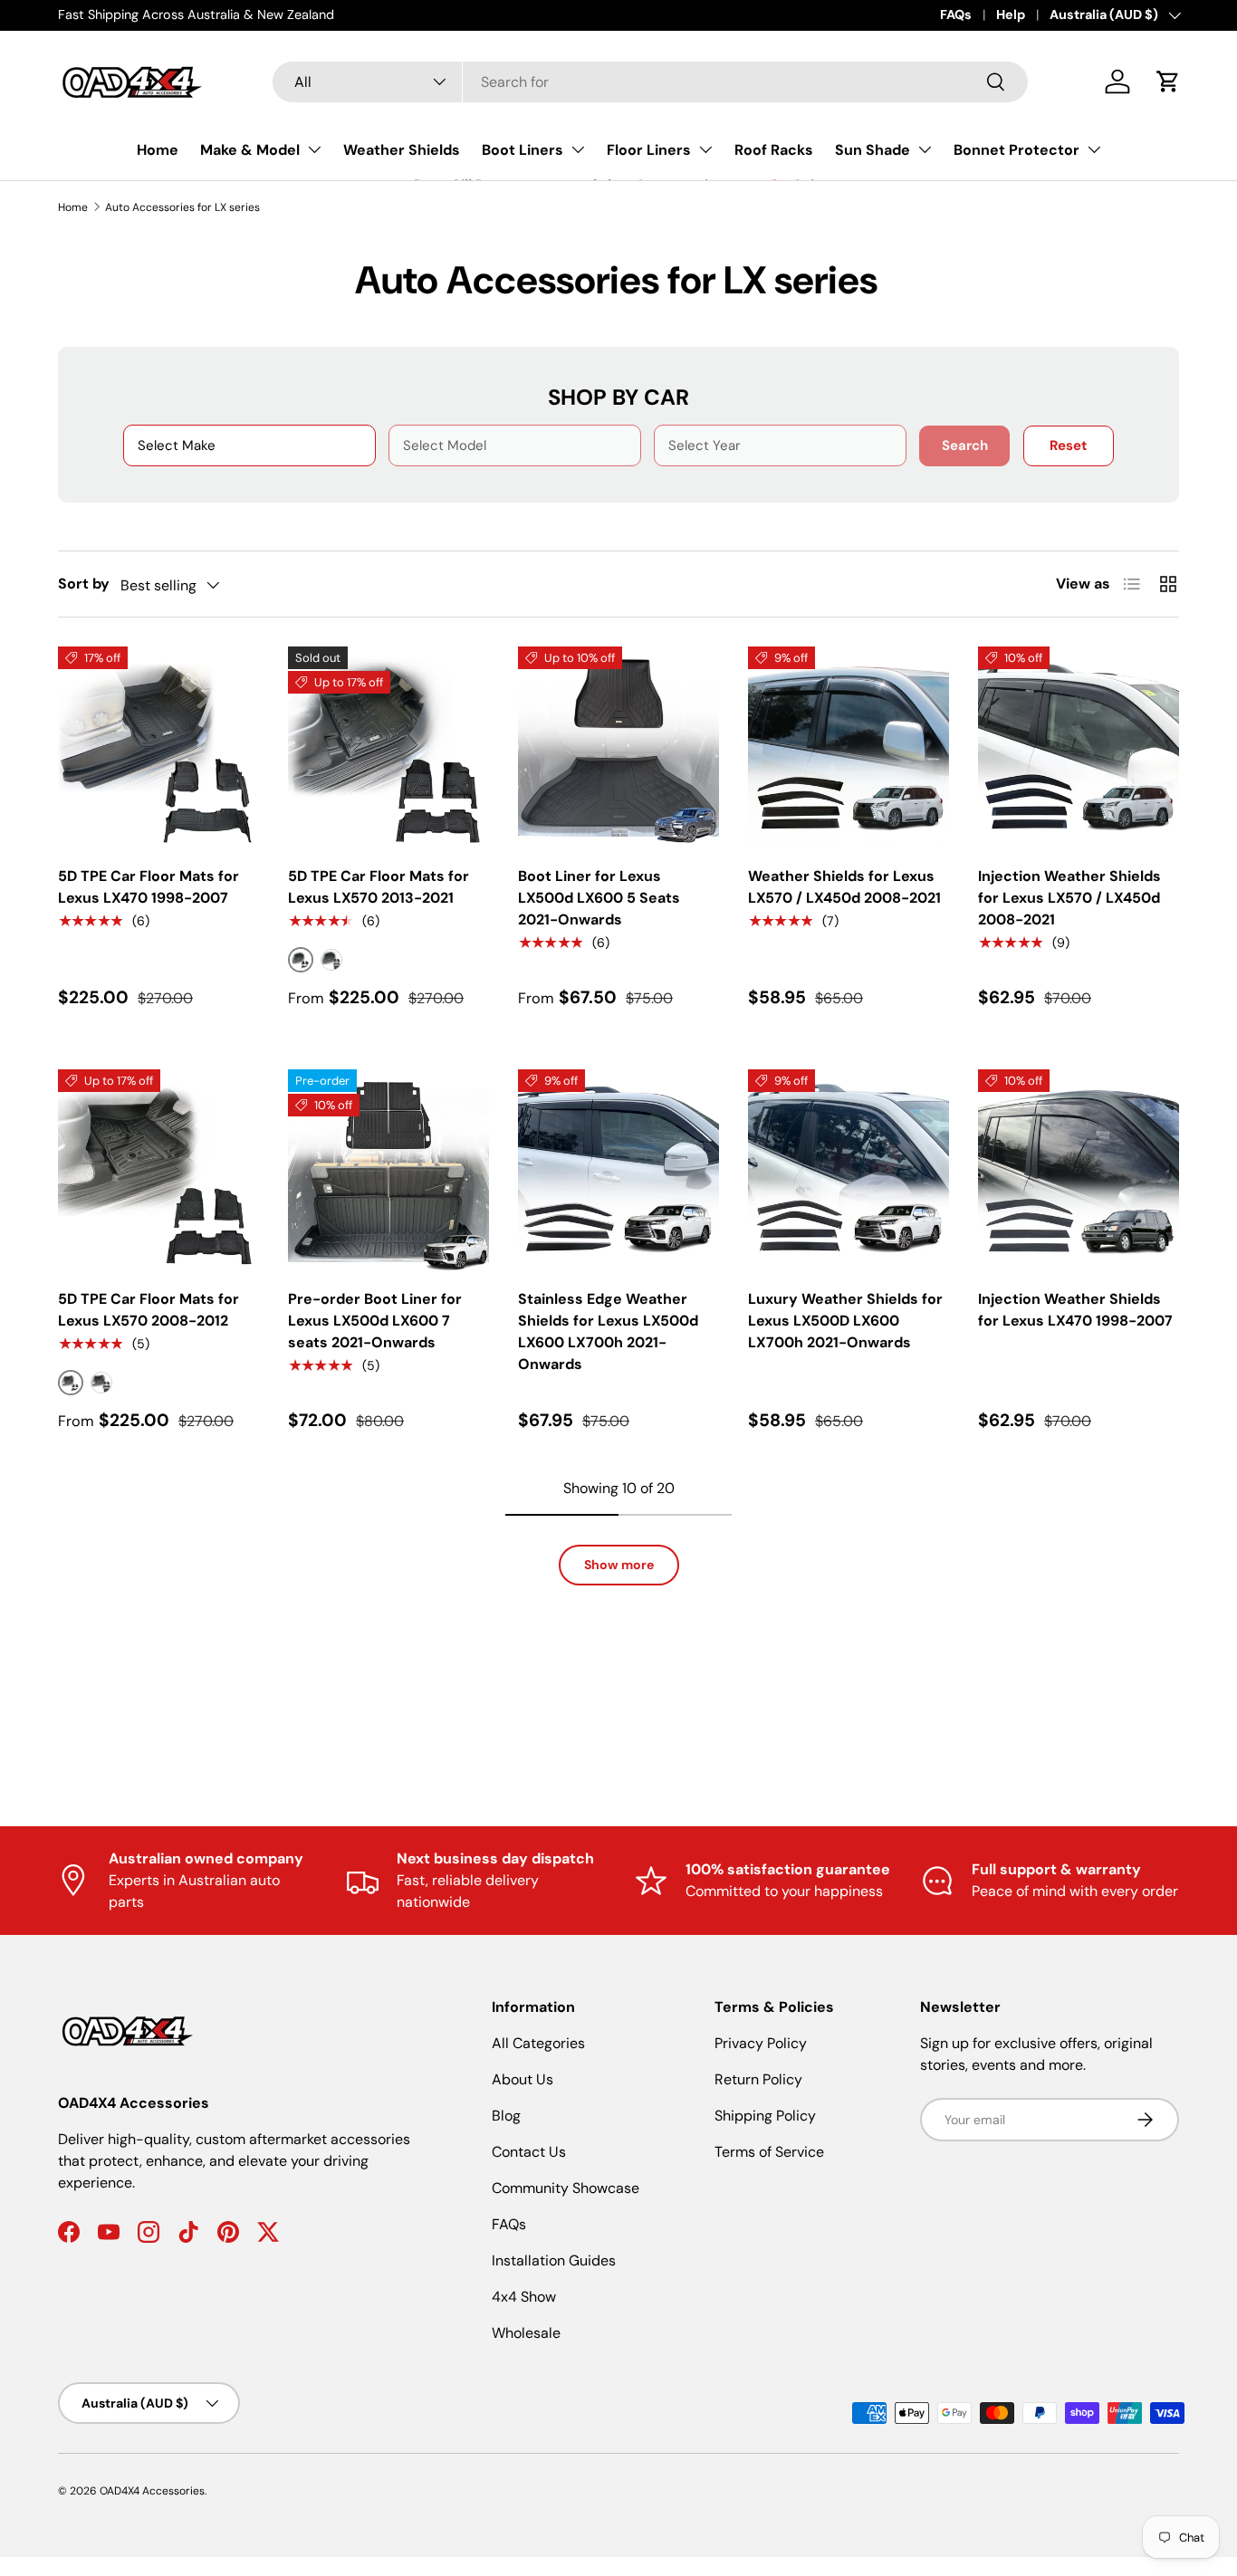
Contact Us (529, 2152)
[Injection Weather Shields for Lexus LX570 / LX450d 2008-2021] (1079, 747)
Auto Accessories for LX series (182, 207)
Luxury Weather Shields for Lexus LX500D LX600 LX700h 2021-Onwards (845, 1321)
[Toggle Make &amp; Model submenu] (314, 149)
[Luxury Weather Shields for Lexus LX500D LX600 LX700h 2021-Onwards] (849, 1170)
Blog (506, 2116)
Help (1011, 14)
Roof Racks (774, 150)
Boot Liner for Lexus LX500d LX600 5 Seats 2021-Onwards (599, 898)
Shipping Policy (765, 2116)
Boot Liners (523, 150)
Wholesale (526, 2333)
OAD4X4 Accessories (152, 2491)
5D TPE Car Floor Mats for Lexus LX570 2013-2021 (379, 887)
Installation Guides (554, 2260)
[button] (1168, 81)
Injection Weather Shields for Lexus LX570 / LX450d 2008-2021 (1069, 898)
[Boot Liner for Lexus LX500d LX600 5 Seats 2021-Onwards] (618, 747)
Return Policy (758, 2079)
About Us (523, 2079)
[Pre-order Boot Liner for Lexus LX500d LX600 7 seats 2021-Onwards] (388, 1170)
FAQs (956, 14)
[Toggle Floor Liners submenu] (705, 149)
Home (158, 150)
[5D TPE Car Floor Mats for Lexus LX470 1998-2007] (158, 747)
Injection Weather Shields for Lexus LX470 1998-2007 (1075, 1310)
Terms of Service (769, 2152)
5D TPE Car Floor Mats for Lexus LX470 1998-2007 (149, 887)
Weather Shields (402, 150)
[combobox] (650, 82)
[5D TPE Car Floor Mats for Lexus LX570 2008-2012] (158, 1170)
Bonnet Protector (1016, 150)
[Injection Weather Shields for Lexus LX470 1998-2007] (1079, 1170)
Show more (619, 1565)
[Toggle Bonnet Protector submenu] (1094, 149)
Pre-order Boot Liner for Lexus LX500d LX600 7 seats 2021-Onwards (375, 1321)
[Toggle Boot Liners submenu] (578, 149)
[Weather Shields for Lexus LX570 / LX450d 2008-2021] (849, 747)
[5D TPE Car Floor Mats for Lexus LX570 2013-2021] (388, 747)
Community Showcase (566, 2188)
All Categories (538, 2043)
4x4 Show (524, 2297)
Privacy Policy (761, 2043)
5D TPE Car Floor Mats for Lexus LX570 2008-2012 (149, 1310)
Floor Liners (649, 150)
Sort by (84, 584)
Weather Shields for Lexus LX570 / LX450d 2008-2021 (844, 887)
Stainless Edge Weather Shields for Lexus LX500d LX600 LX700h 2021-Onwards (608, 1331)
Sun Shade (873, 150)
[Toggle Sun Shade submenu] (925, 149)
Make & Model (250, 150)
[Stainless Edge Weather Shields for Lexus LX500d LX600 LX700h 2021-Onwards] (618, 1170)
